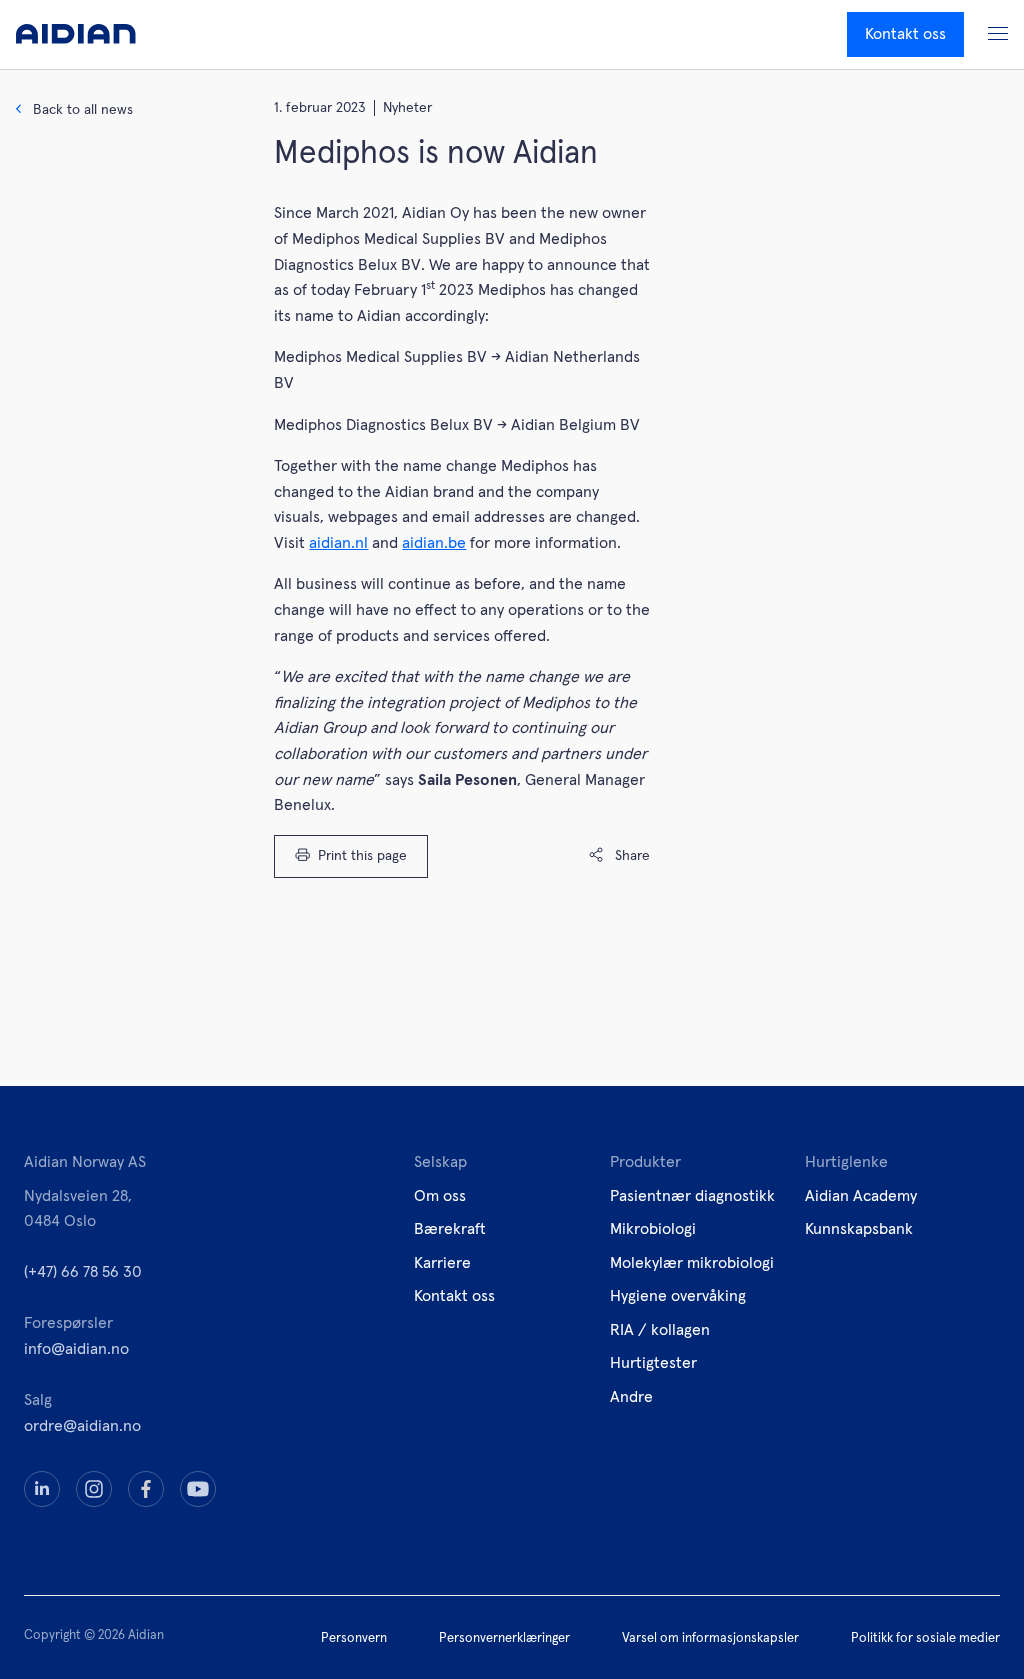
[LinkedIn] (42, 1489)
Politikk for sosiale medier (925, 1638)
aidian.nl (338, 543)
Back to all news (83, 110)
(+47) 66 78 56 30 (83, 1272)
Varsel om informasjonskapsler (710, 1638)
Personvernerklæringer (504, 1638)
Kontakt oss (905, 34)
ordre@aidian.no (82, 1426)
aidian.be (434, 543)
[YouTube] (198, 1489)
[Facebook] (146, 1489)
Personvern (354, 1638)
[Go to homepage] (76, 34)
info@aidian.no (76, 1349)
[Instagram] (94, 1489)
